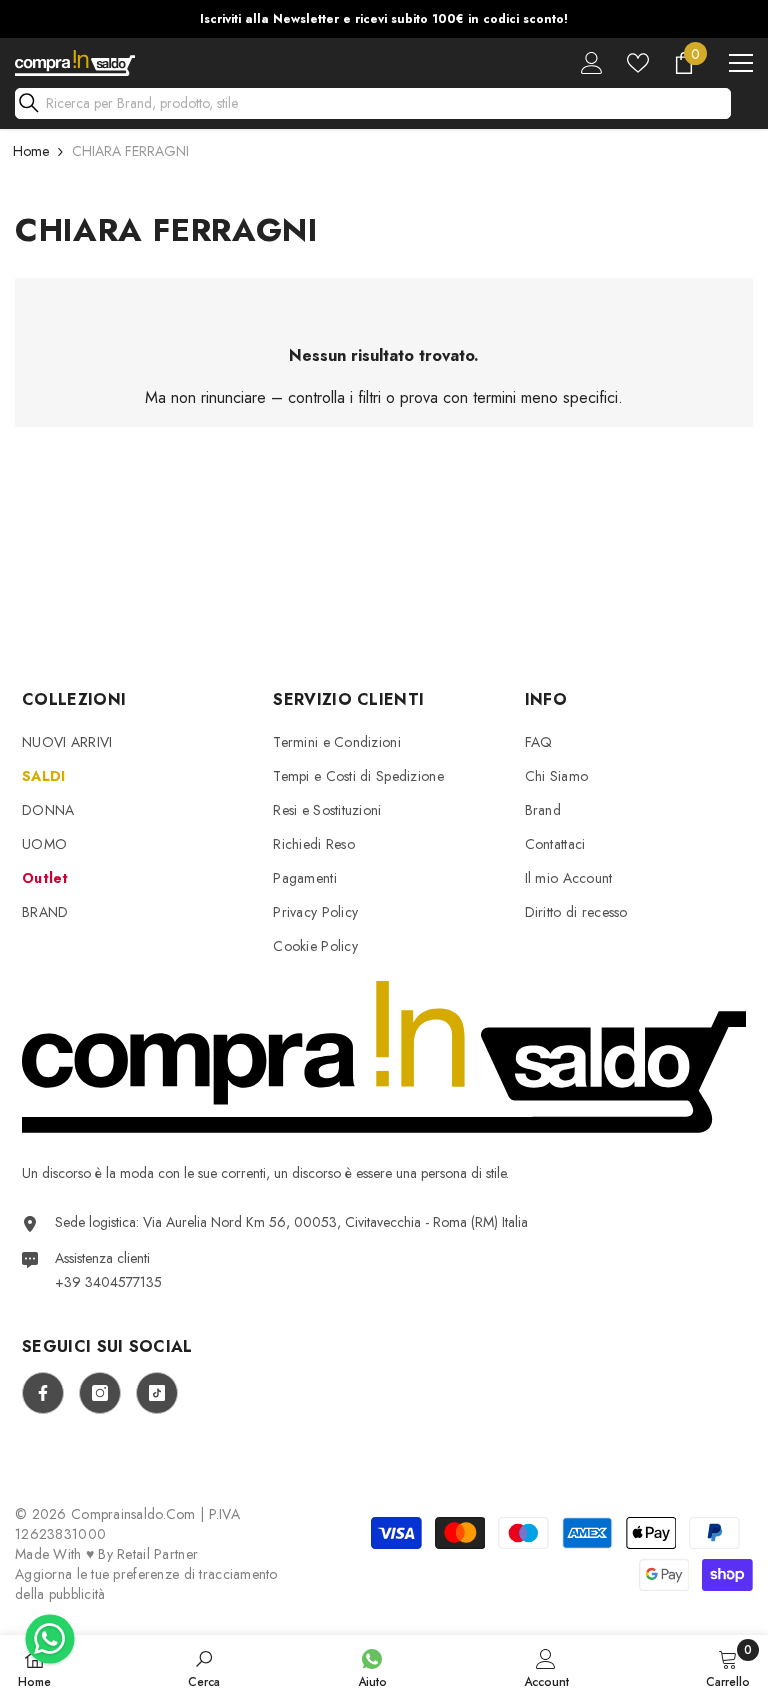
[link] (204, 1667)
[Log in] (592, 63)
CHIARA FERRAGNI (130, 151)
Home (31, 151)
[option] (384, 19)
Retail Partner (157, 1554)
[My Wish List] (638, 63)
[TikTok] (157, 1393)
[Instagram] (100, 1393)
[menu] (741, 63)
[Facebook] (43, 1393)
